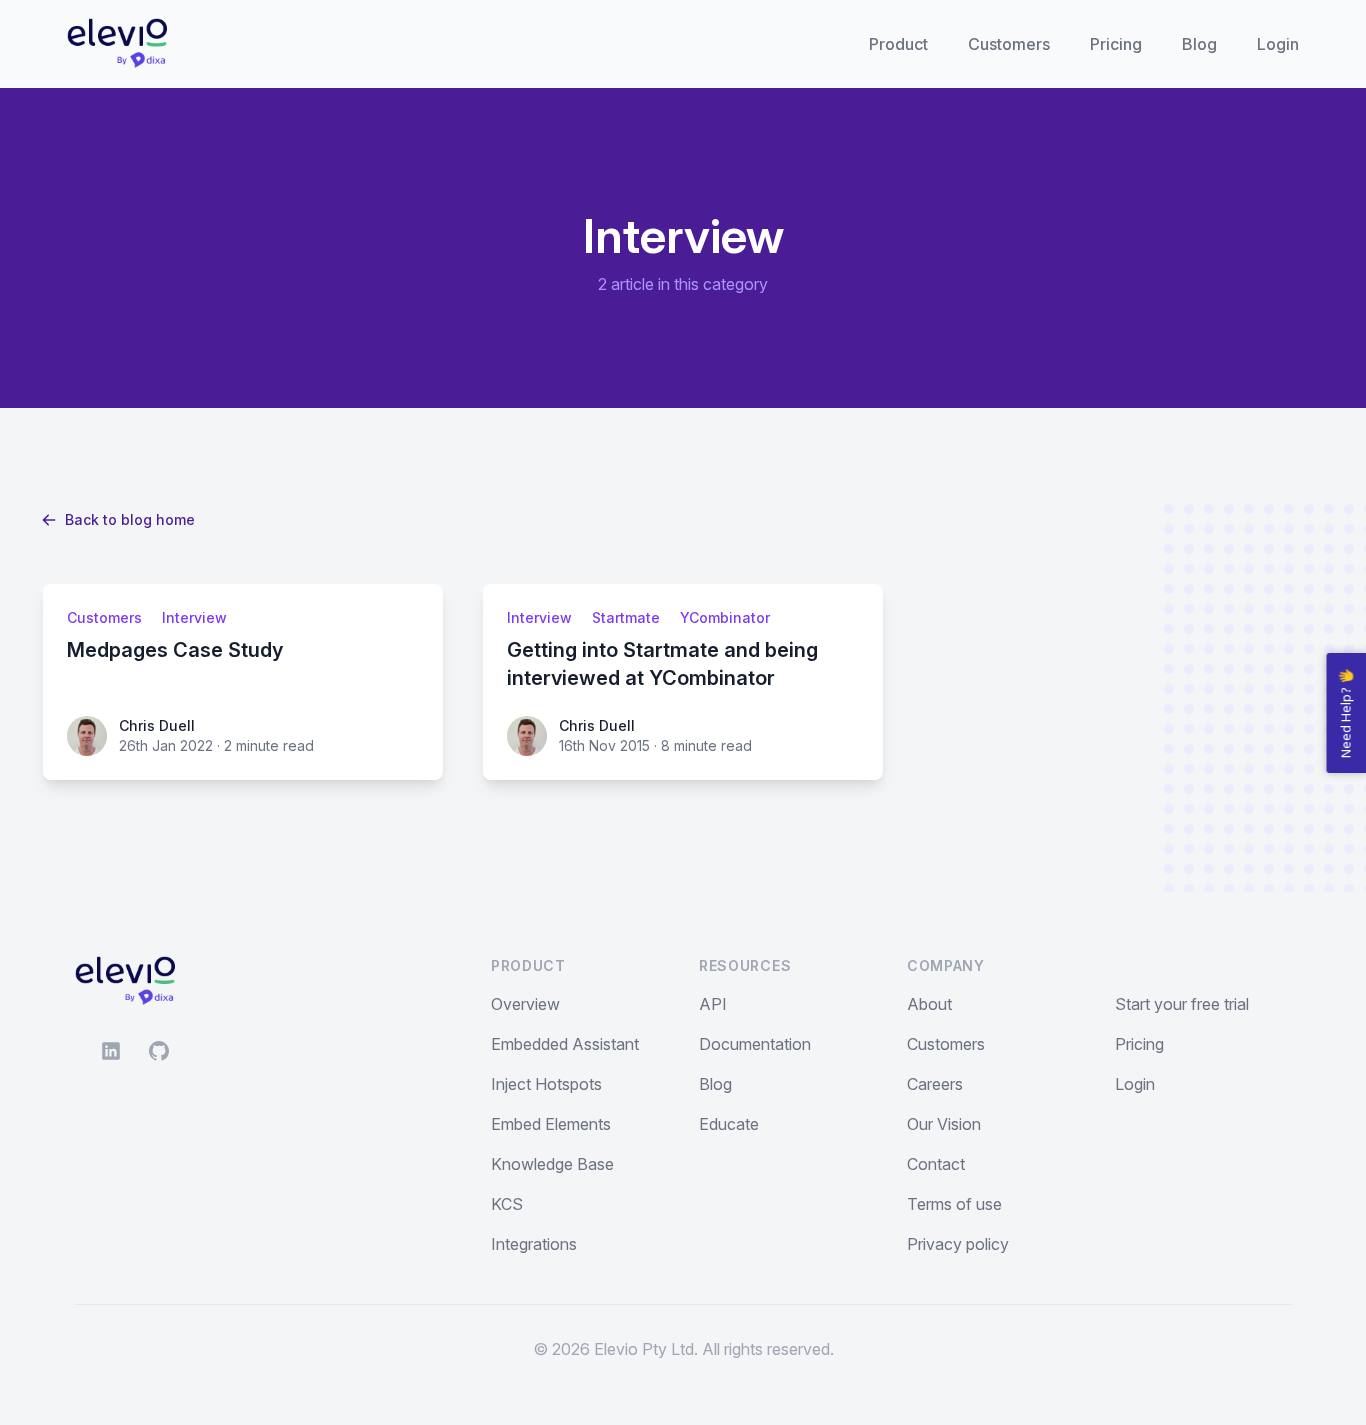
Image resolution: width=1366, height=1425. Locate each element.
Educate (729, 1124)
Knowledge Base (552, 1164)
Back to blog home (130, 519)
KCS (507, 1204)
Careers (935, 1084)
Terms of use (954, 1204)
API (713, 1004)
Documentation (755, 1044)
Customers (1009, 44)
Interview (194, 617)
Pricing (1116, 44)
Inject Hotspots (546, 1084)
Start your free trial (1182, 1004)
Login (1278, 44)
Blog (1199, 44)
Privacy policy (958, 1244)
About (929, 1004)
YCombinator (725, 617)
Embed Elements (551, 1124)
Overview (525, 1004)
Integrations (534, 1244)
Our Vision (944, 1124)
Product (898, 44)
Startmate (626, 617)
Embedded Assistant (565, 1044)
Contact (936, 1164)
